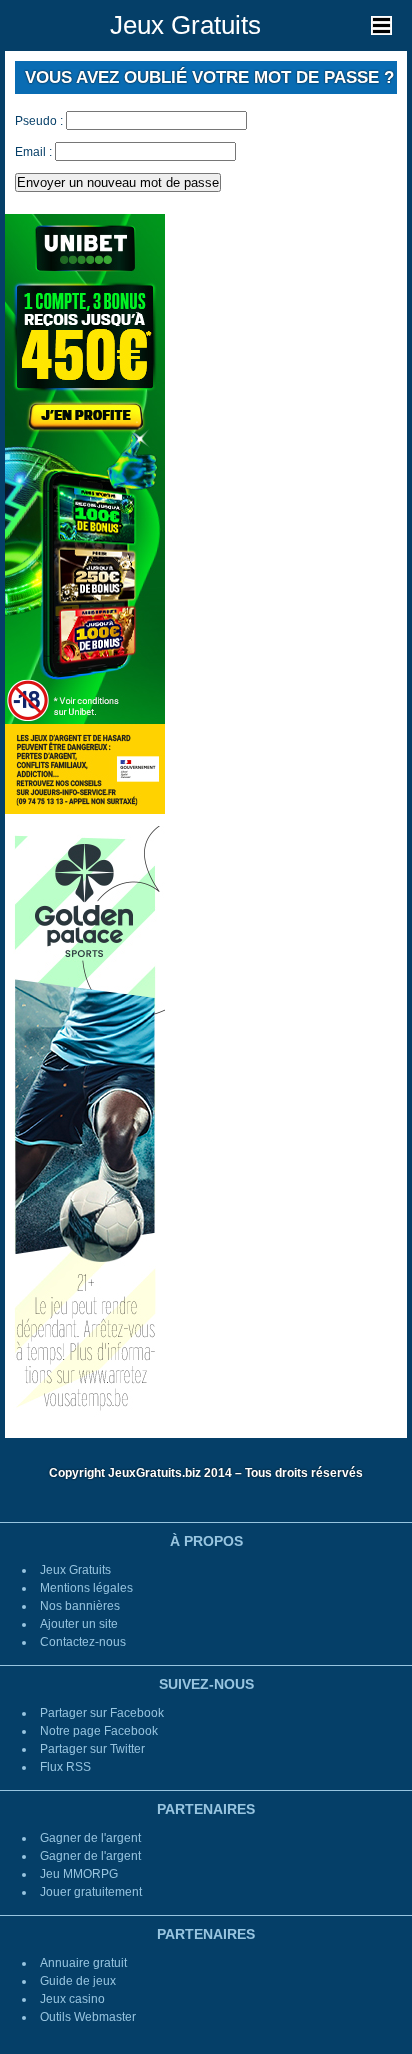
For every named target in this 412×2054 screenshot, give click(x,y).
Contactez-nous (83, 1642)
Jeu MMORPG (79, 1874)
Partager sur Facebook (102, 1713)
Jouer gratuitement (91, 1892)
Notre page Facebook (99, 1731)
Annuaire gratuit (83, 1963)
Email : (33, 152)
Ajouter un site (79, 1624)
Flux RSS (65, 1767)
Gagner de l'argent (90, 1838)
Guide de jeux (78, 1981)
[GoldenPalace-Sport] (85, 1125)
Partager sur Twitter (92, 1749)
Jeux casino (72, 1999)
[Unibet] (85, 513)
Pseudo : (39, 121)
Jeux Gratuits (185, 25)
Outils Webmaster (88, 2017)
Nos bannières (80, 1606)
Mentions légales (86, 1588)
